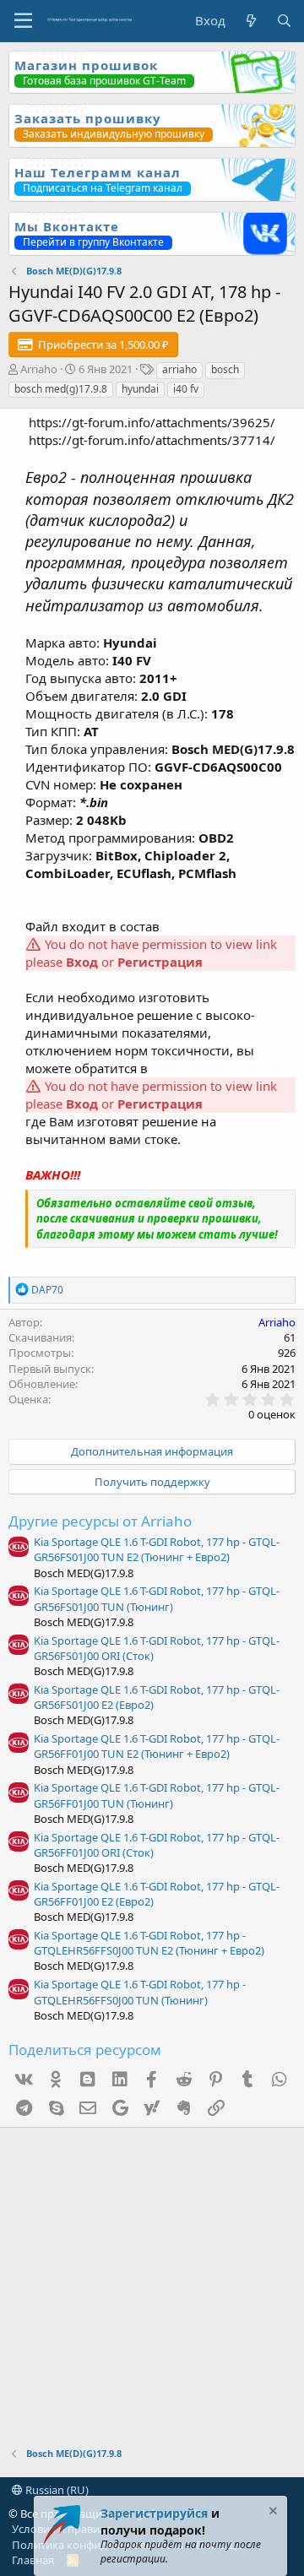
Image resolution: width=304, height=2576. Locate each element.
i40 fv (186, 389)
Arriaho (39, 369)
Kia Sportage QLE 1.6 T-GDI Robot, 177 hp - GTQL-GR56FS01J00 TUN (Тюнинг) (157, 1598)
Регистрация (160, 962)
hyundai (140, 389)
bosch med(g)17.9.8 (61, 389)
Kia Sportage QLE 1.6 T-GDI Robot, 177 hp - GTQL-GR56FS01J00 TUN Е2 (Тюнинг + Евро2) (157, 1549)
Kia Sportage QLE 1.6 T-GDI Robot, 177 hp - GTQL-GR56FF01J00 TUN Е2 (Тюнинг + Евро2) (157, 1746)
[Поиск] (284, 21)
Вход (82, 962)
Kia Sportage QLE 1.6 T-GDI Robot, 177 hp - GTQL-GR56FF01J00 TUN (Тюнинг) (157, 1795)
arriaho (179, 369)
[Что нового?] (250, 21)
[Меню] (23, 21)
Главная (33, 2560)
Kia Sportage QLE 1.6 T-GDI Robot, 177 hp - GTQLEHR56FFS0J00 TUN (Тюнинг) (140, 1992)
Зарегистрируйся (154, 2513)
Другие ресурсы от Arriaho (100, 1521)
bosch (225, 369)
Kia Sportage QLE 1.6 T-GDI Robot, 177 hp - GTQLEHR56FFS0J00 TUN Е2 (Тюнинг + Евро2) (149, 1943)
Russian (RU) (56, 2490)
